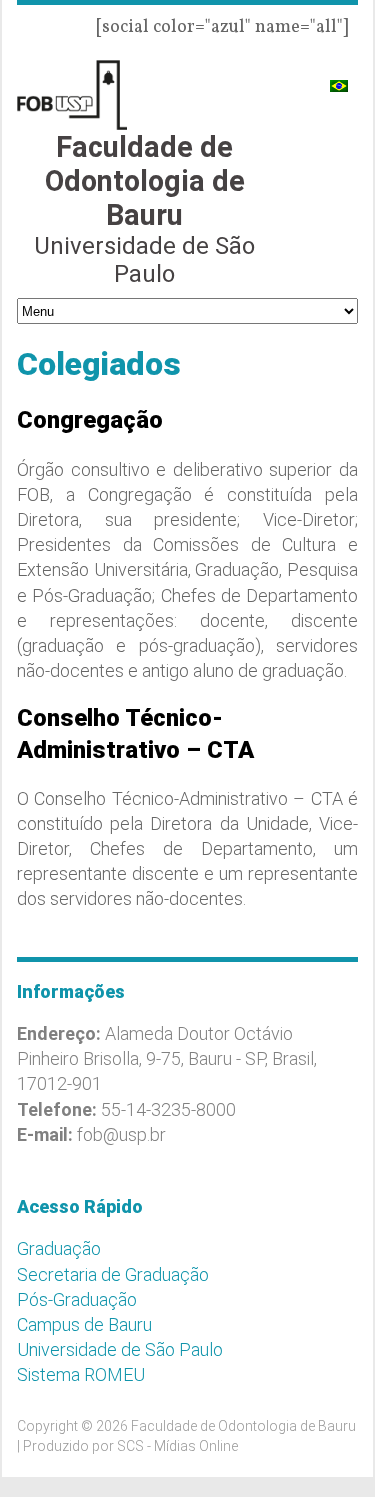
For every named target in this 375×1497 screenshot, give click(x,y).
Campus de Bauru (84, 1324)
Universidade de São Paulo (120, 1349)
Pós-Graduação (77, 1299)
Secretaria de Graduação (113, 1274)
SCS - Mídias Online (177, 1446)
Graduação (59, 1248)
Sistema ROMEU (81, 1374)
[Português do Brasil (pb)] (339, 77)
